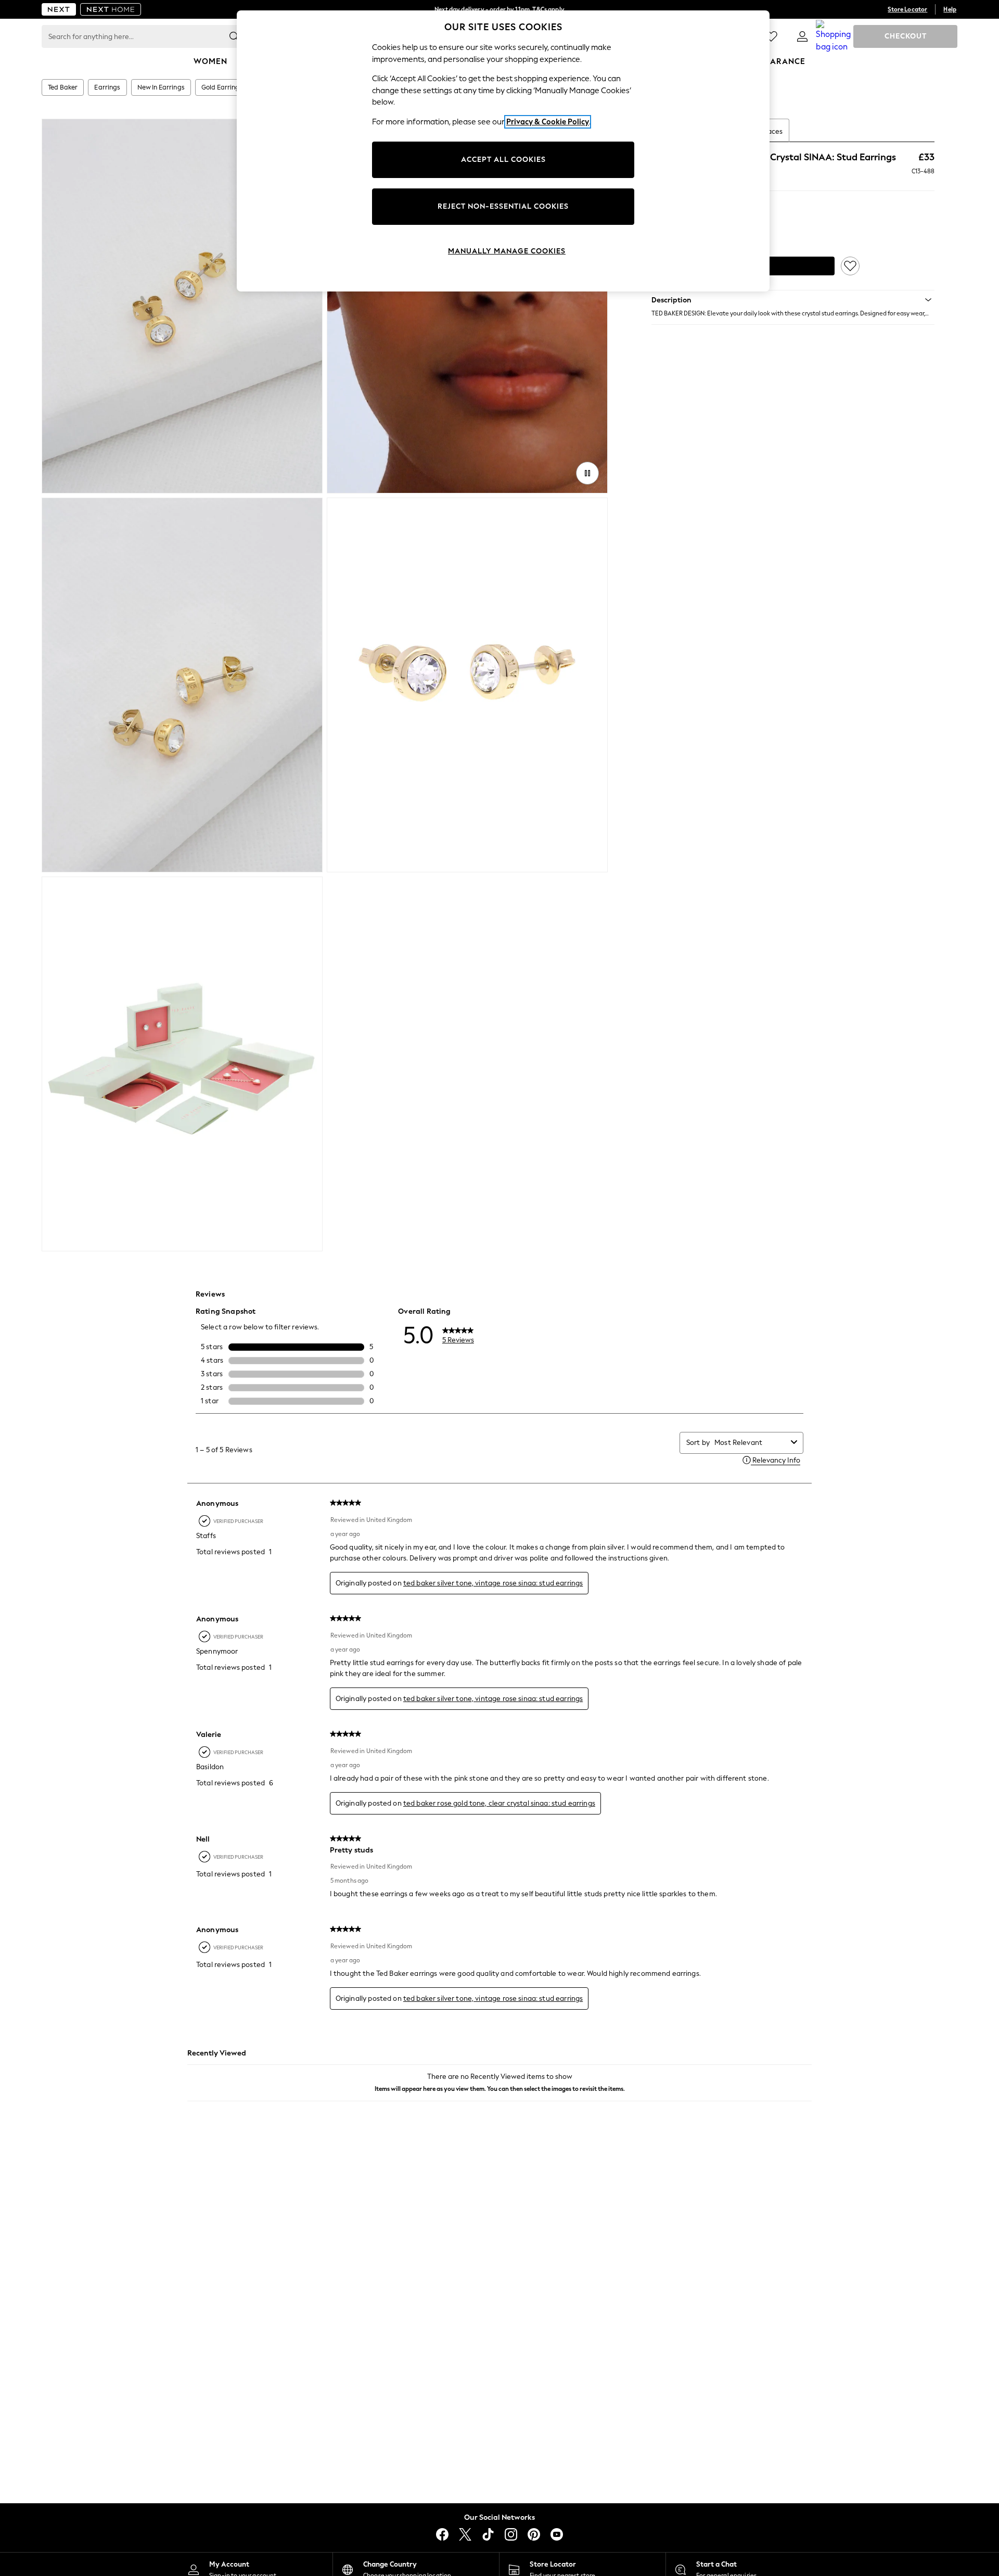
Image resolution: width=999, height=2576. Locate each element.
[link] (802, 36)
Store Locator (907, 9)
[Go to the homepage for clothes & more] (59, 9)
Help (950, 9)
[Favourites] (771, 36)
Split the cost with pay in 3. (499, 9)
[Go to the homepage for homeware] (111, 9)
